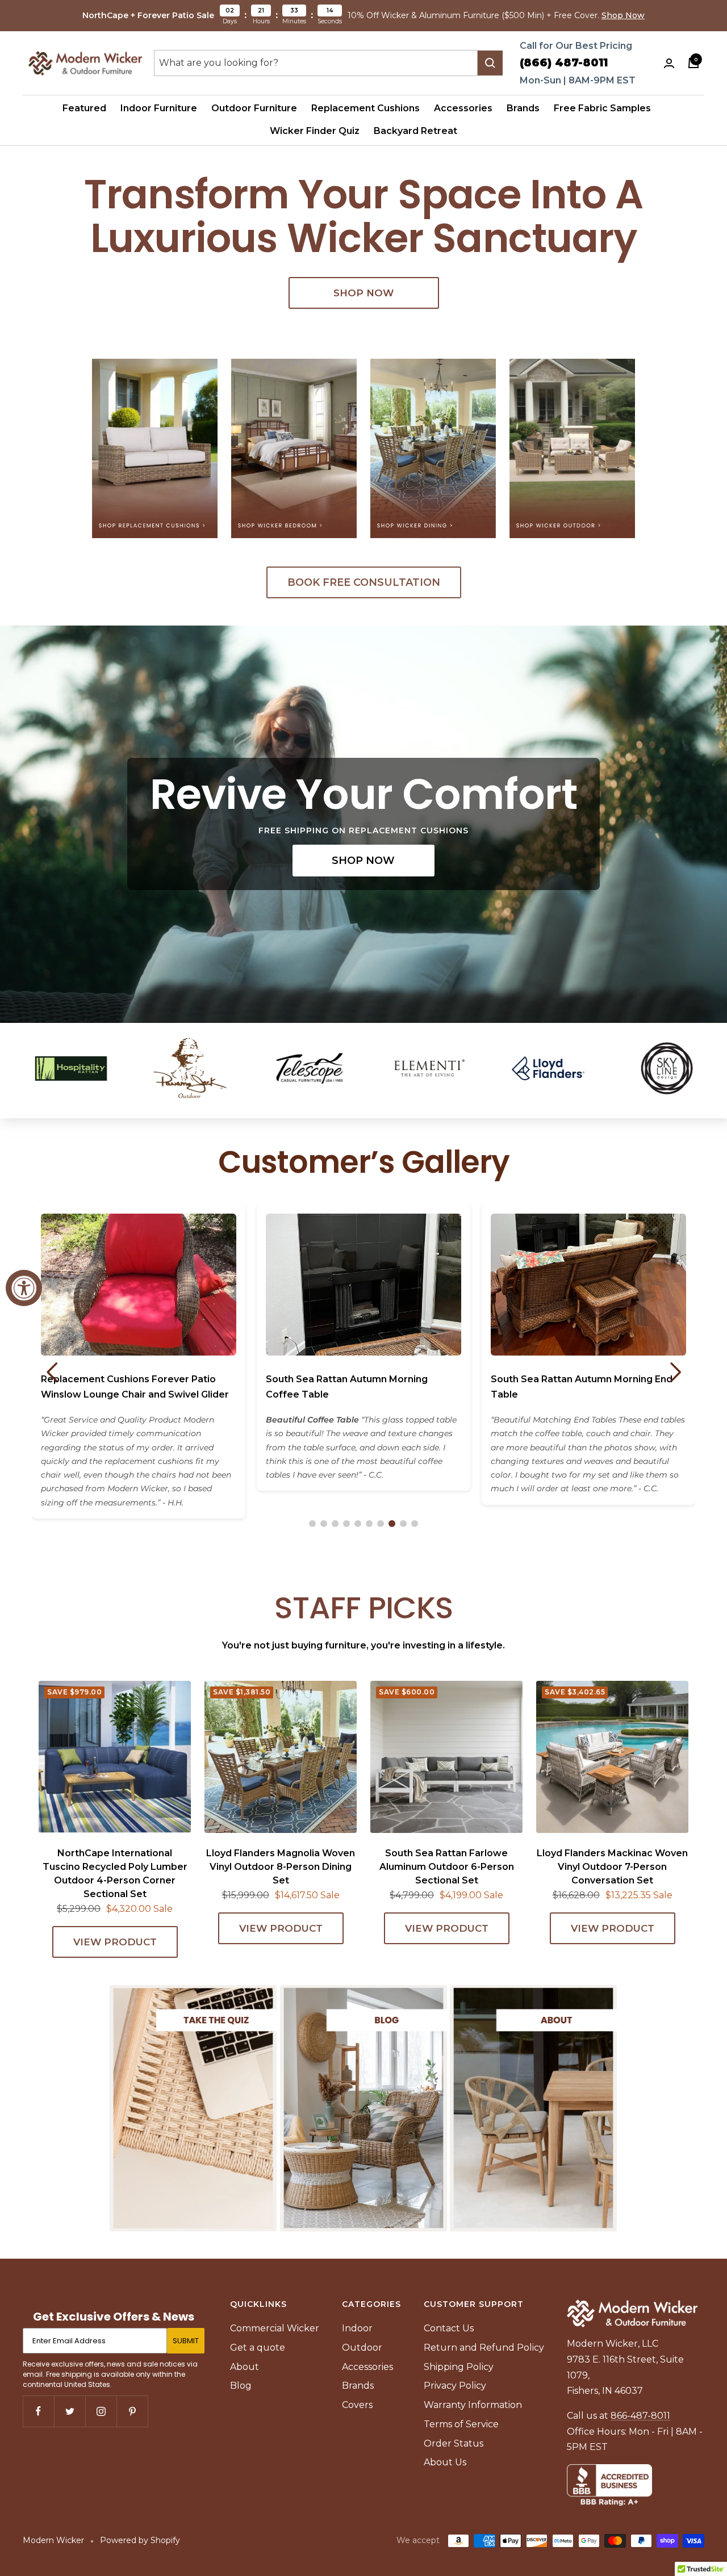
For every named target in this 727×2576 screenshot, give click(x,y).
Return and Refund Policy (484, 2348)
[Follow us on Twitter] (70, 2411)
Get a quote (258, 2348)
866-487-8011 (640, 2416)
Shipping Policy (459, 2367)
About (245, 2367)
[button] (312, 1524)
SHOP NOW (363, 293)
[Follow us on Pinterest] (132, 2411)
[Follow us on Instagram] (101, 2411)
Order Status (454, 2443)
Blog (241, 2386)
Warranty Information (473, 2405)
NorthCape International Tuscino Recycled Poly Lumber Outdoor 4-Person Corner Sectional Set (115, 1874)
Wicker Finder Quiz (315, 131)
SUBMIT (186, 2341)
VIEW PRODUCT (115, 1942)
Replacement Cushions (365, 108)
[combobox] (316, 63)
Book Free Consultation (364, 582)
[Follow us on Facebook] (38, 2411)
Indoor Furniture (159, 108)
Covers (357, 2405)
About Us (445, 2462)
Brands (523, 108)
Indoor (357, 2328)
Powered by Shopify (140, 2540)
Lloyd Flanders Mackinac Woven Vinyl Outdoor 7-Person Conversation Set (612, 1867)
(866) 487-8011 (564, 63)
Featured (84, 108)
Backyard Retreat (415, 131)
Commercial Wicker (275, 2328)
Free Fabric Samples (602, 108)
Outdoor (362, 2348)
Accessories (463, 108)
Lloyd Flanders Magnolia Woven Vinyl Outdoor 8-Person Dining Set (281, 1867)
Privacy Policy (455, 2386)
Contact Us (449, 2328)
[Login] (669, 63)
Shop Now (623, 15)
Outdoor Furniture (254, 108)
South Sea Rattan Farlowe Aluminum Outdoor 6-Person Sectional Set (447, 1867)
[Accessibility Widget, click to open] (24, 1288)
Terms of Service (461, 2424)
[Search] (490, 63)
